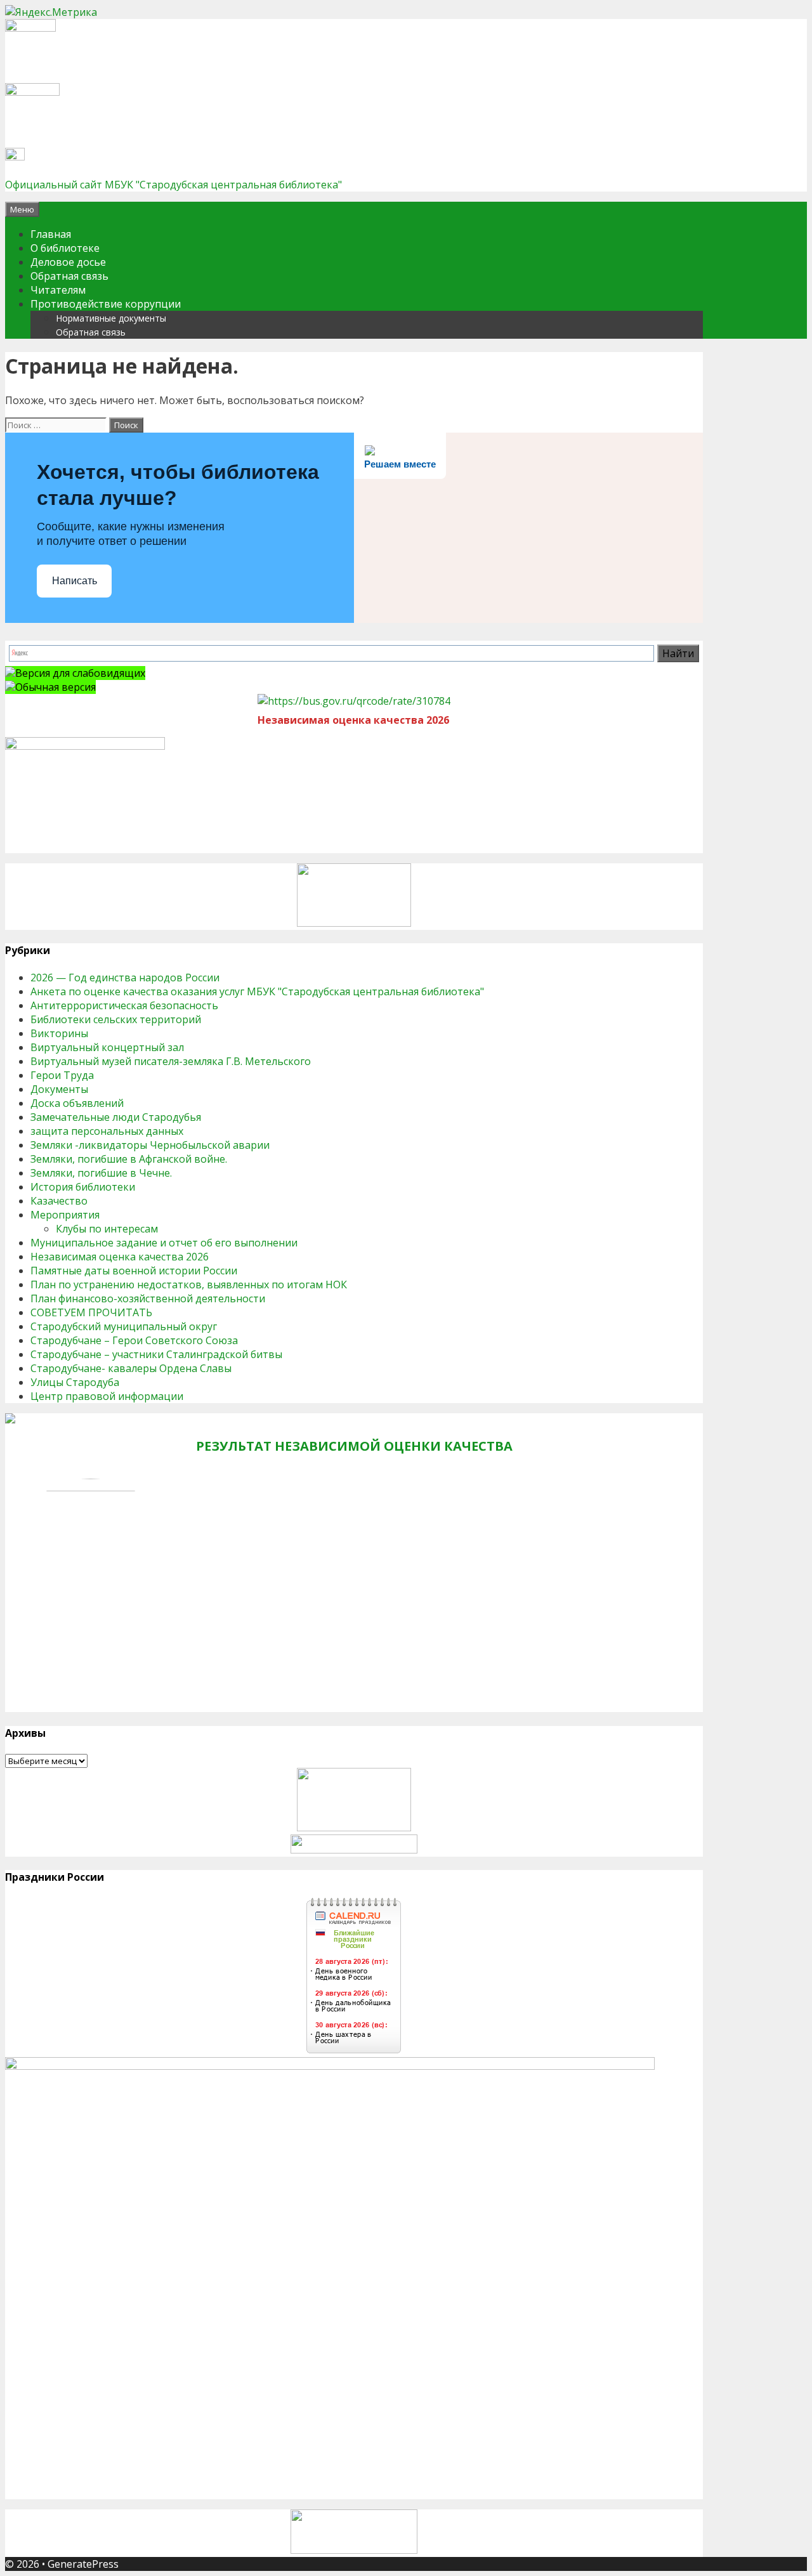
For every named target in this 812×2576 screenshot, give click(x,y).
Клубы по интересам (107, 1229)
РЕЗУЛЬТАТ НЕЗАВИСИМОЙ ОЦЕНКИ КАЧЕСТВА (354, 1446)
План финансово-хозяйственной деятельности (148, 1298)
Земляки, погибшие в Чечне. (101, 1173)
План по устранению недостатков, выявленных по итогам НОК (189, 1285)
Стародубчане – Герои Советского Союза (134, 1340)
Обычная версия (56, 687)
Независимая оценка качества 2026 (120, 1257)
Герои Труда (62, 1075)
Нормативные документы (111, 318)
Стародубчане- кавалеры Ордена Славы (131, 1368)
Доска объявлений (77, 1103)
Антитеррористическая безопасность (124, 1005)
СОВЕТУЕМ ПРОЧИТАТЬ (91, 1312)
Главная (51, 234)
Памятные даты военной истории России (134, 1271)
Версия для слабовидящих (80, 673)
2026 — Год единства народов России (125, 977)
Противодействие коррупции (106, 304)
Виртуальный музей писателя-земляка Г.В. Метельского (171, 1061)
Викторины (59, 1033)
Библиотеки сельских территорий (116, 1019)
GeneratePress (83, 2564)
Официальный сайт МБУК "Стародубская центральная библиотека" (174, 185)
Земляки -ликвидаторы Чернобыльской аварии (150, 1145)
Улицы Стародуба (75, 1382)
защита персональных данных (107, 1131)
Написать (75, 581)
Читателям (58, 290)
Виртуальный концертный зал (107, 1047)
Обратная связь (69, 276)
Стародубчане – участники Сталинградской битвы (156, 1354)
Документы (59, 1089)
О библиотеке (65, 248)
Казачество (59, 1201)
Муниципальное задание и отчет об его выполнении (164, 1243)
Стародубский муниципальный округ (124, 1326)
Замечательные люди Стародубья (116, 1117)
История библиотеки (83, 1187)
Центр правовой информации (107, 1396)
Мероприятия (65, 1215)
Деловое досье (68, 262)
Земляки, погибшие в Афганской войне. (129, 1159)
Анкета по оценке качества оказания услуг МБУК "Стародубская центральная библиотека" (257, 991)
